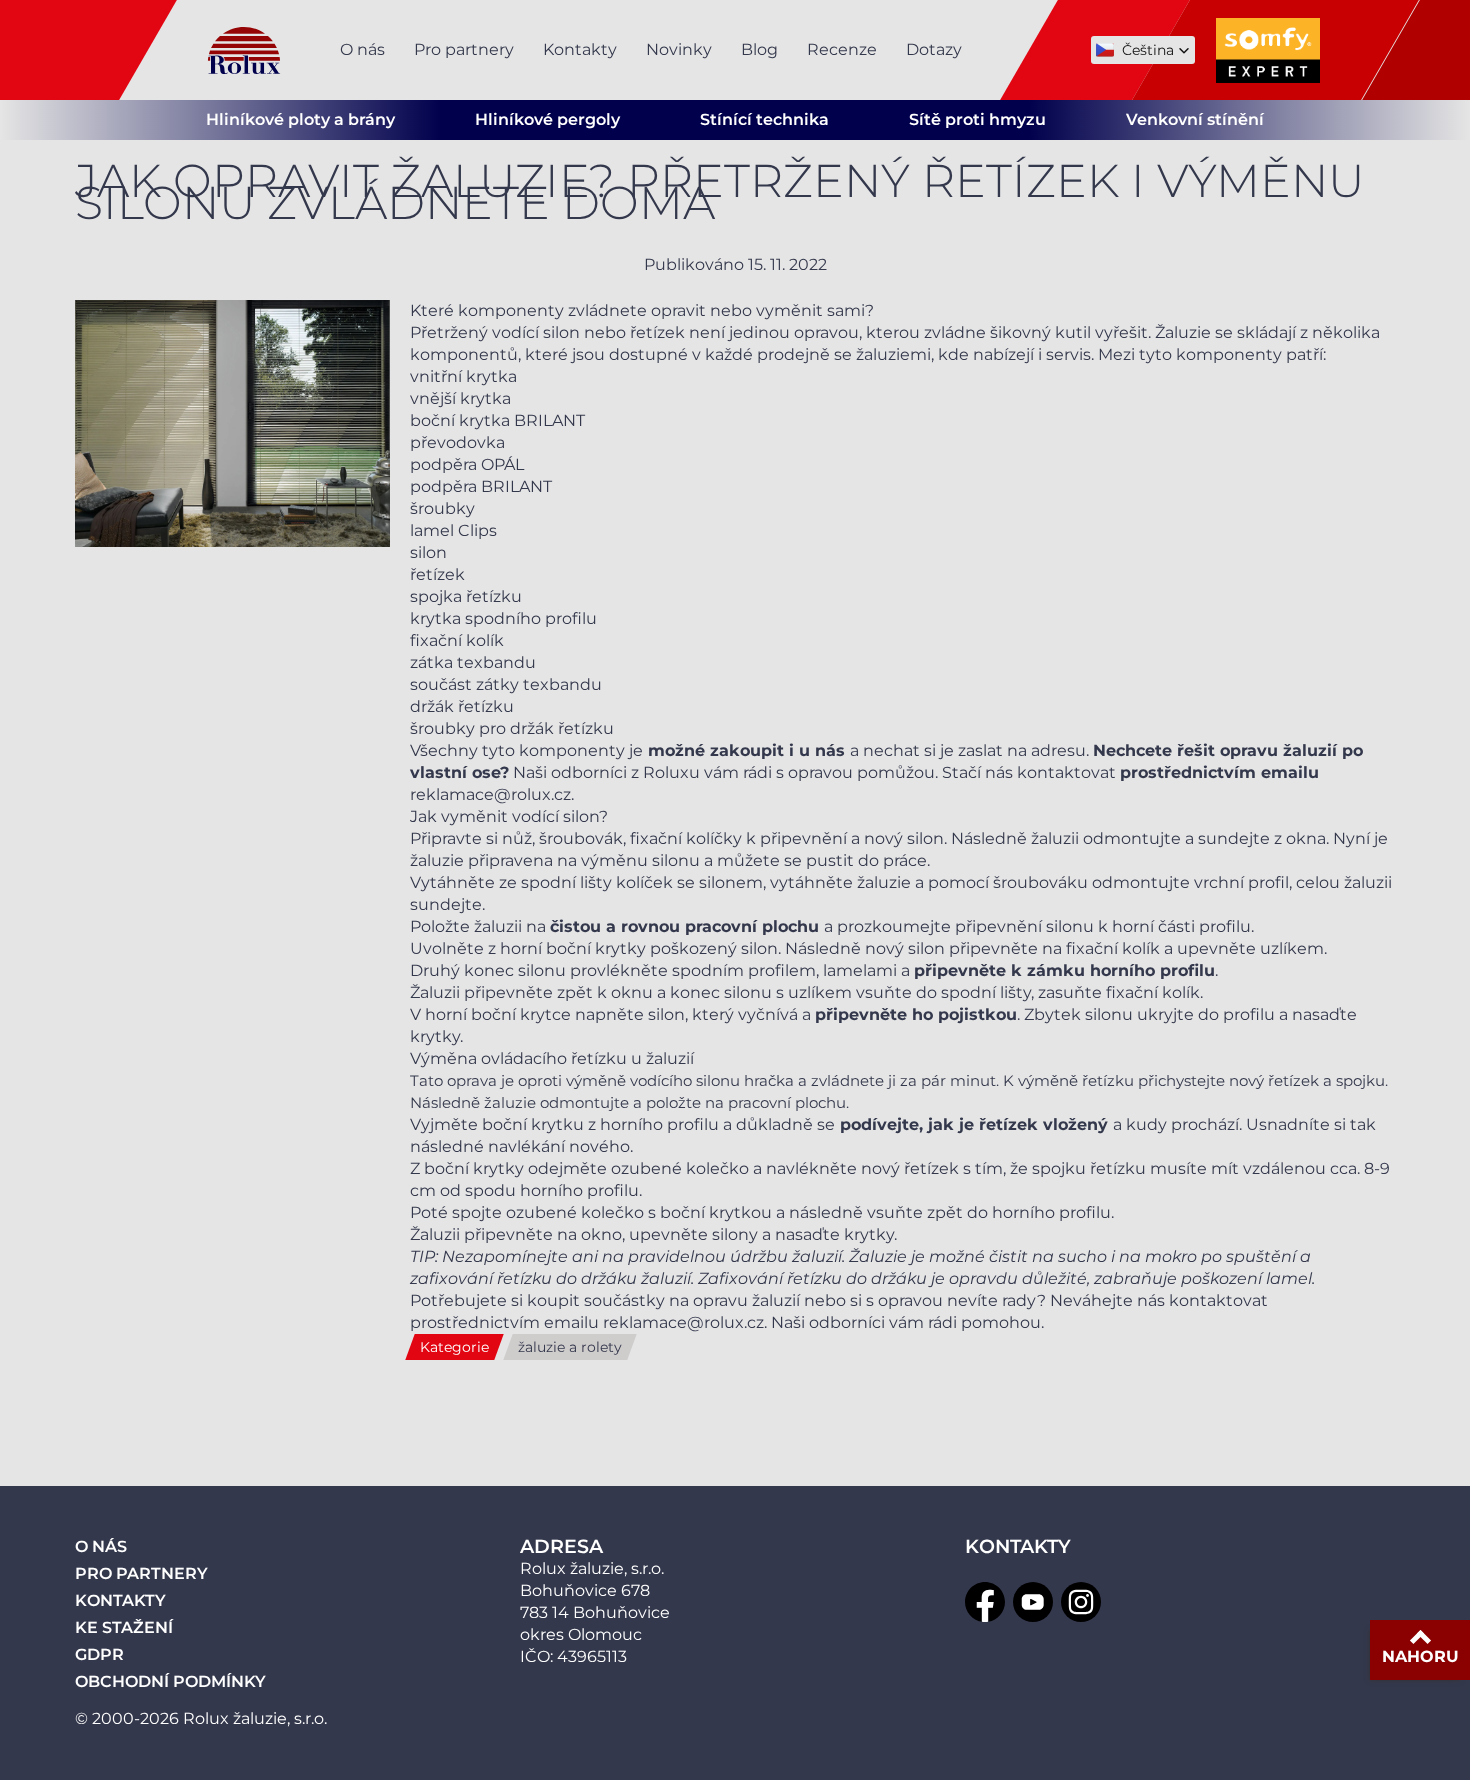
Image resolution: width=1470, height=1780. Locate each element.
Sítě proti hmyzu (977, 119)
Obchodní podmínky (170, 1681)
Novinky (679, 49)
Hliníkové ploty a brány (300, 119)
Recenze (842, 49)
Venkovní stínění (1195, 119)
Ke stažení (124, 1627)
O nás (362, 49)
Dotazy (934, 49)
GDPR (99, 1654)
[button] (1143, 50)
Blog (759, 49)
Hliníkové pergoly (547, 119)
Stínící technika (764, 119)
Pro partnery (464, 49)
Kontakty (580, 49)
